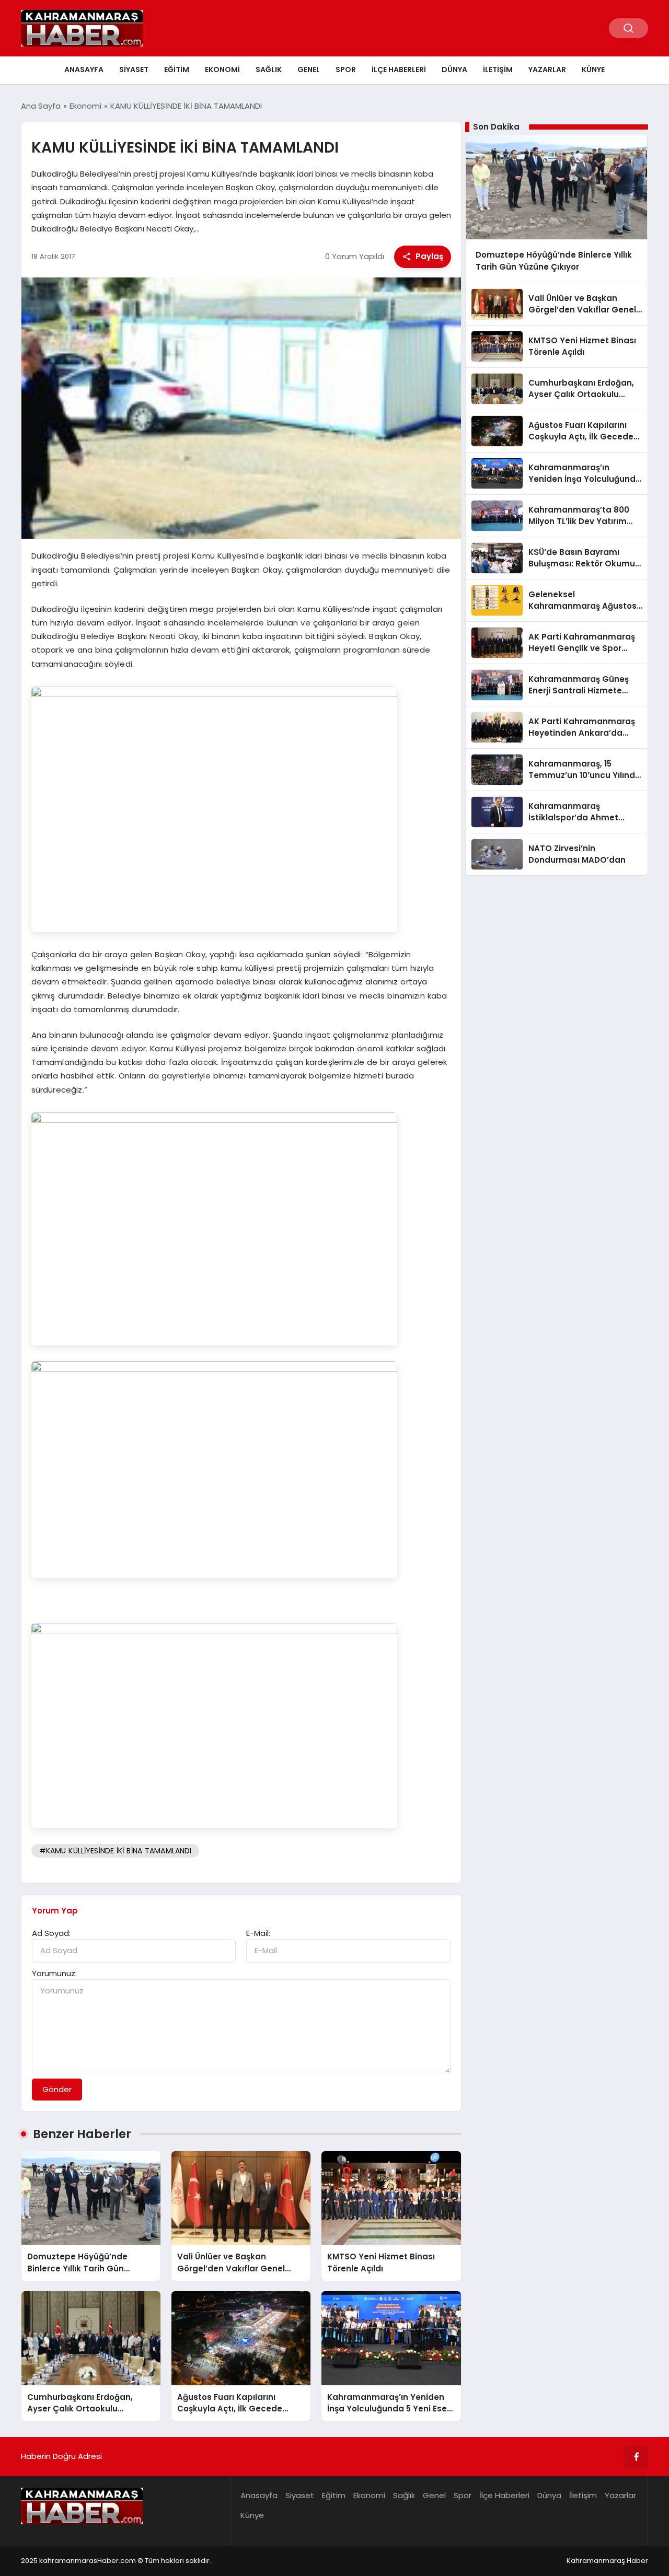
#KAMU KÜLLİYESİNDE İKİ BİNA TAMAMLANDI (116, 1851)
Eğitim (177, 69)
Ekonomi (222, 69)
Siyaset (134, 69)
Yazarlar (547, 69)
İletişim (498, 69)
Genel (309, 69)
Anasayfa (84, 69)
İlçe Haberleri (399, 69)
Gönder (57, 2089)
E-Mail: (258, 1933)
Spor (346, 69)
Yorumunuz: (54, 1973)
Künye (593, 69)
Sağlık (269, 69)
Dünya (454, 69)
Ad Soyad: (51, 1933)
